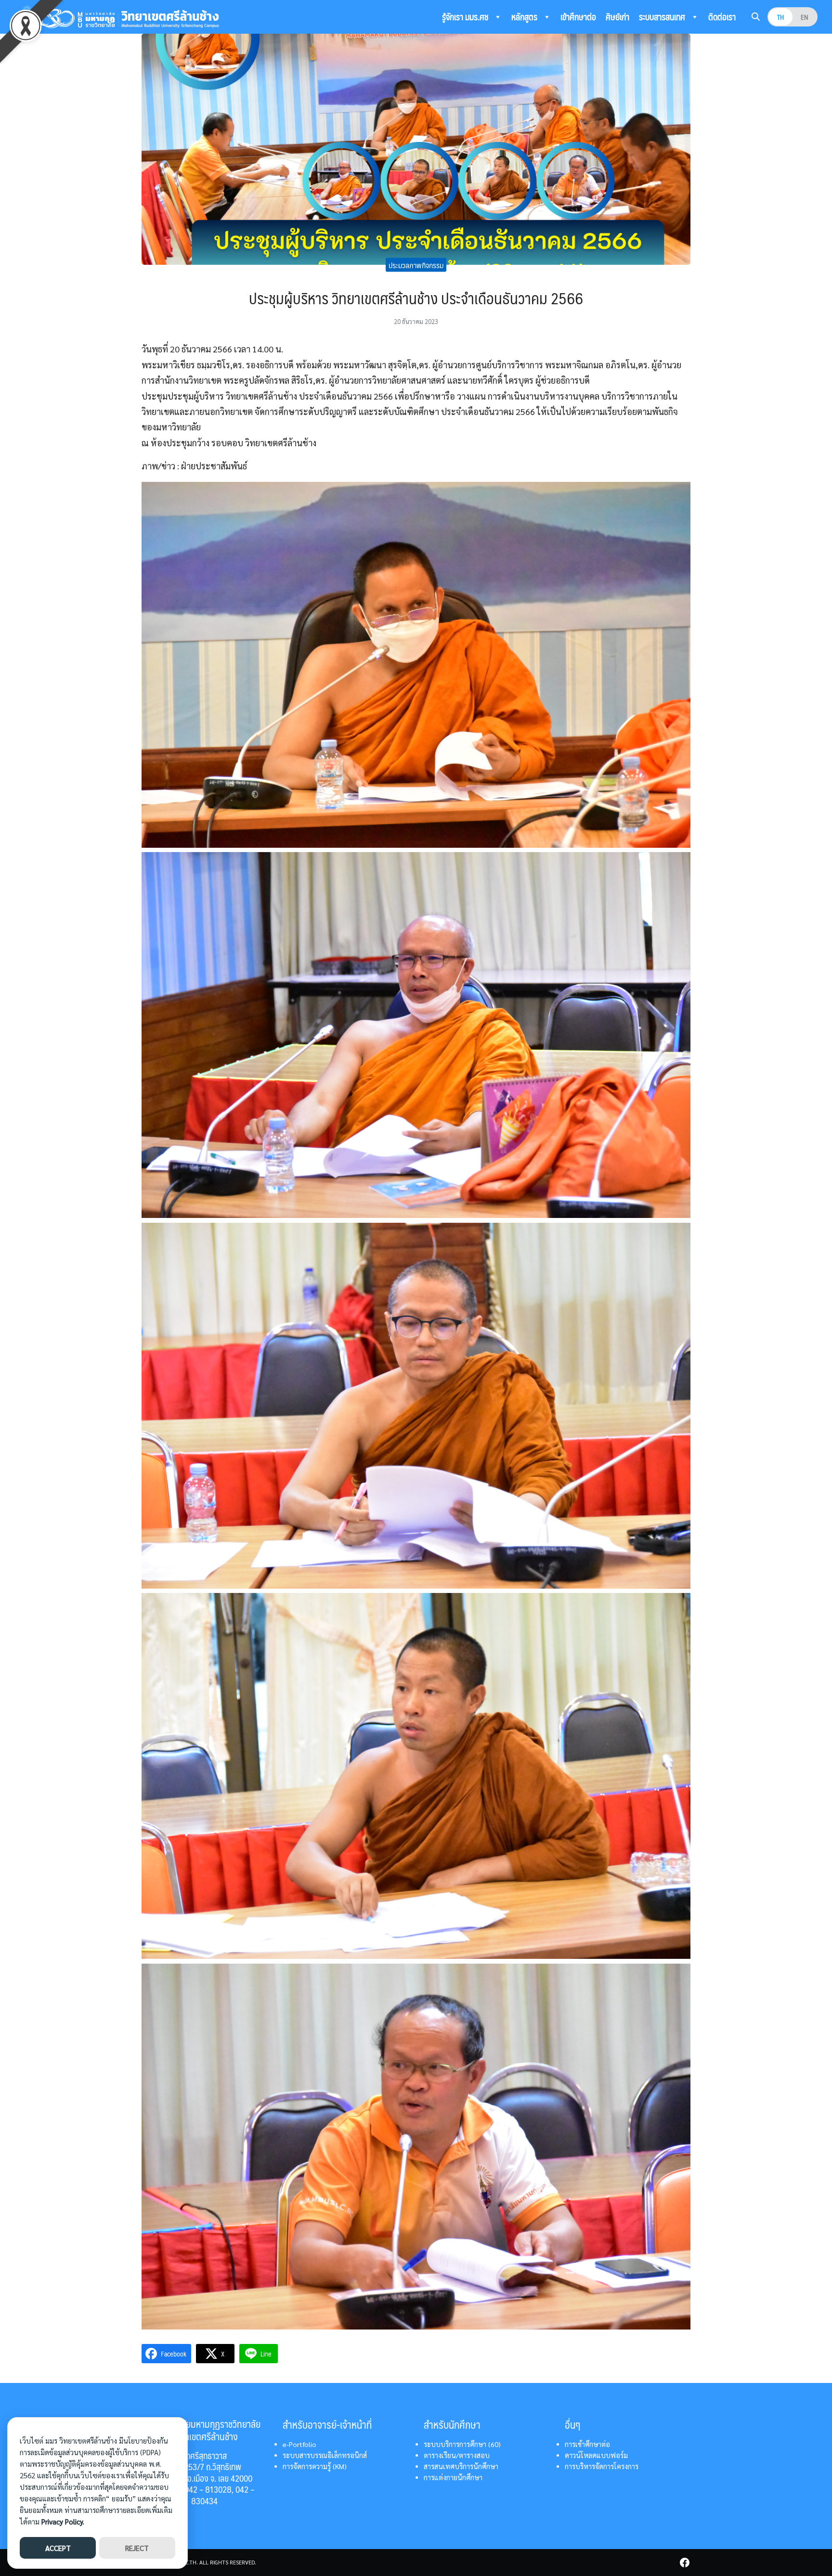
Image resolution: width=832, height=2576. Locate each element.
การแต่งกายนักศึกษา (453, 2477)
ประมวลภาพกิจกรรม (416, 265)
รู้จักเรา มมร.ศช (466, 17)
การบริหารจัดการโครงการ (602, 2466)
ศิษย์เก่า (617, 17)
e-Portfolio (299, 2444)
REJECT (137, 2548)
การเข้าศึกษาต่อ (587, 2444)
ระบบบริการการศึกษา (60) (462, 2444)
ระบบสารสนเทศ (663, 17)
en (805, 17)
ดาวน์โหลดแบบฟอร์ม (596, 2455)
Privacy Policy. (63, 2521)
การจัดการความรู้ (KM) (315, 2466)
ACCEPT (58, 2548)
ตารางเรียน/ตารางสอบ (457, 2455)
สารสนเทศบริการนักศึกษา (461, 2466)
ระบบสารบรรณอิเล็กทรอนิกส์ (325, 2455)
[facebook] (685, 2563)
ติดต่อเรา (722, 17)
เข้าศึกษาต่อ (578, 17)
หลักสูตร (525, 17)
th (780, 17)
